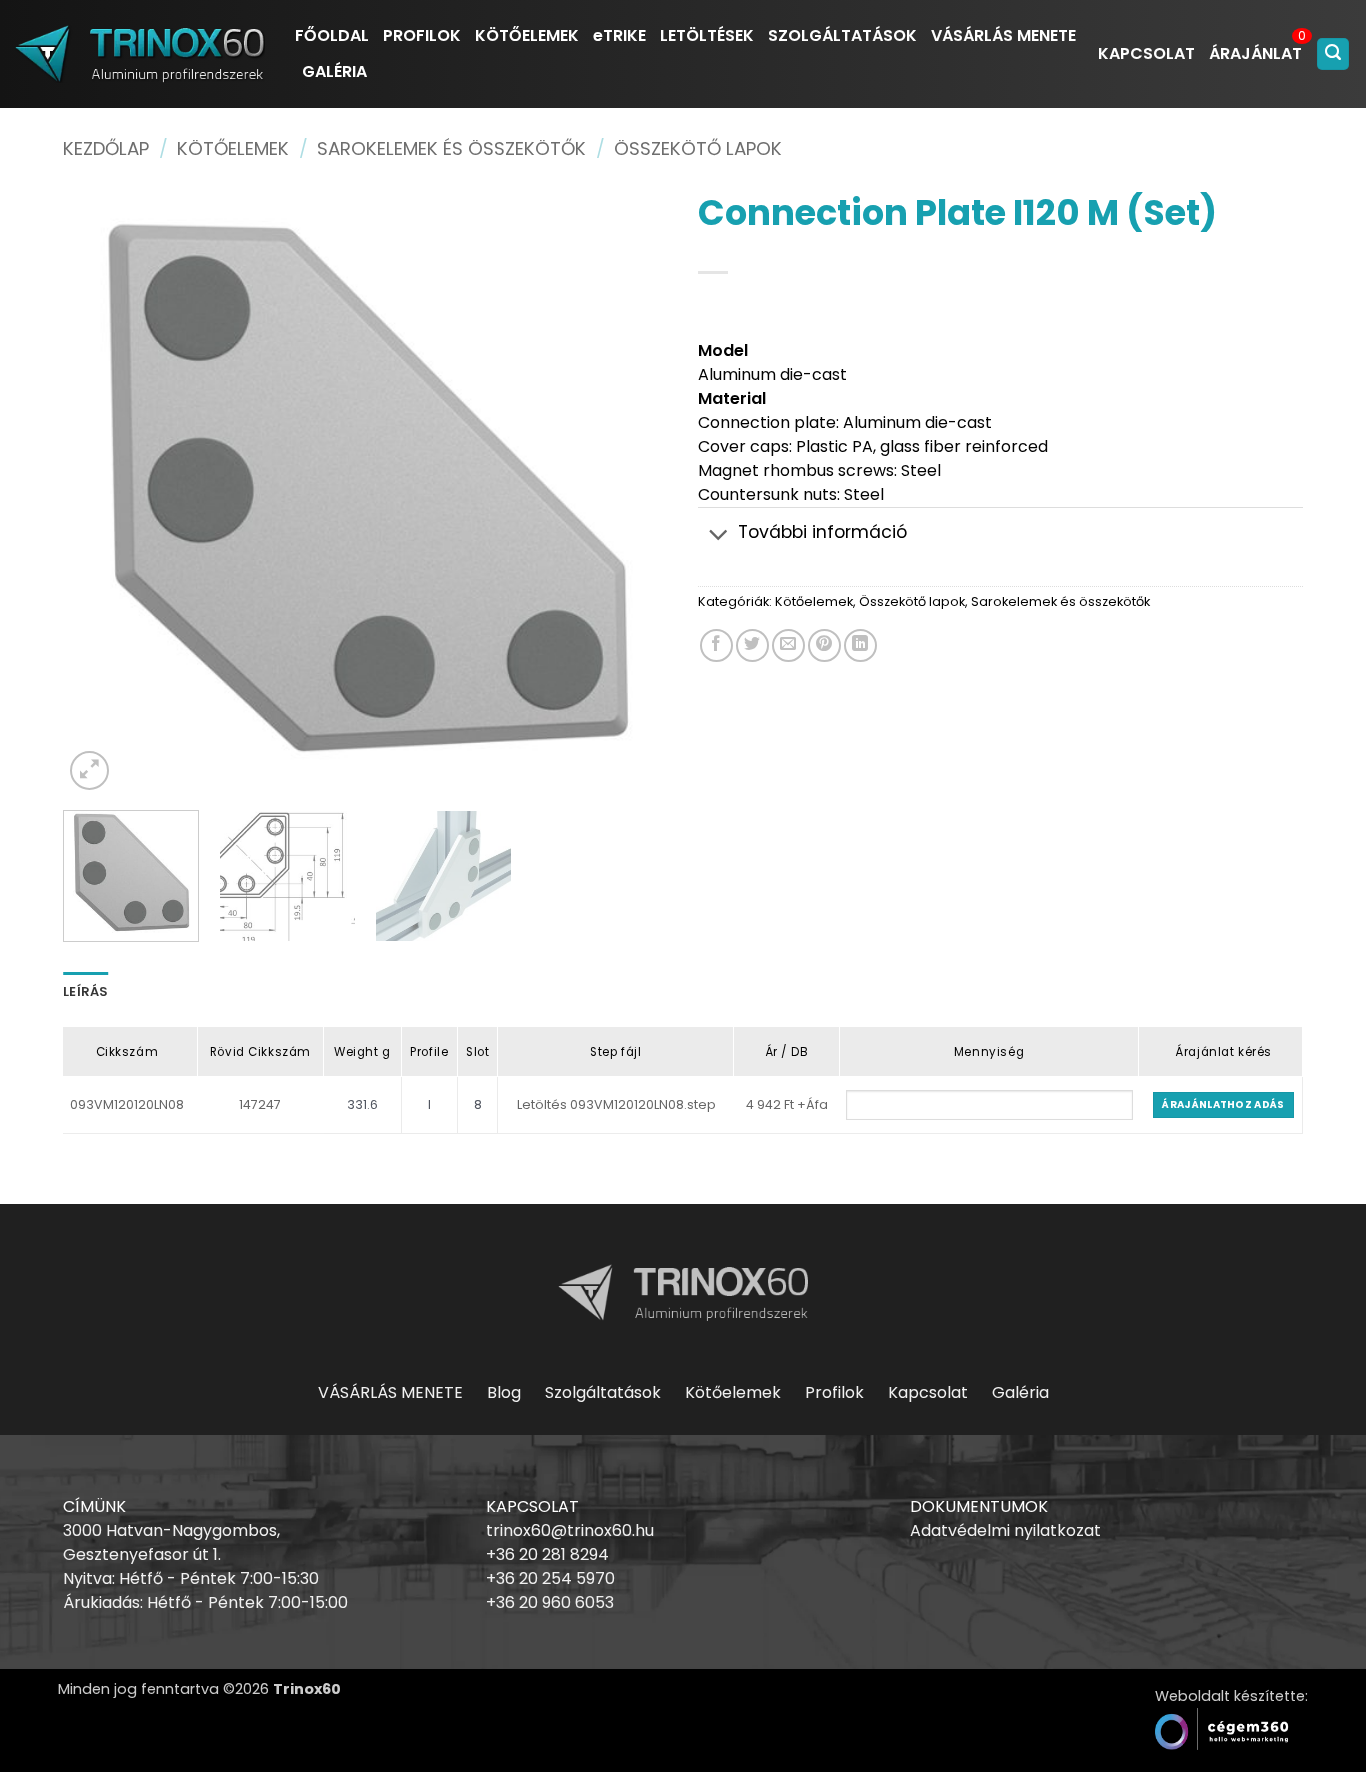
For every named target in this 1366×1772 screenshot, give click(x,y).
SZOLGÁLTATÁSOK (842, 35)
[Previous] (100, 492)
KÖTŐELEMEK (527, 35)
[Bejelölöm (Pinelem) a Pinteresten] (824, 645)
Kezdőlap (106, 148)
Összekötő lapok (698, 148)
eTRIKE (619, 35)
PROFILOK (422, 35)
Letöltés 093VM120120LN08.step (616, 1104)
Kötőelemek (233, 148)
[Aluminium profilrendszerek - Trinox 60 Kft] (140, 53)
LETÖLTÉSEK (707, 35)
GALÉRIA (334, 71)
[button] (1333, 54)
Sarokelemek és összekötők (451, 148)
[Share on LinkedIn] (860, 645)
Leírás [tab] (86, 991)
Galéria (1020, 1392)
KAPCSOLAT (1146, 53)
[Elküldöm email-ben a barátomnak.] (788, 645)
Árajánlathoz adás (1223, 1104)
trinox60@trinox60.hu (570, 1530)
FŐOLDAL (332, 35)
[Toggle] (718, 535)
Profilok (834, 1392)
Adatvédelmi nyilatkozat (1005, 1530)
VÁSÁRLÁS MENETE (1003, 35)
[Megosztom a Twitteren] (752, 645)
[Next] (631, 492)
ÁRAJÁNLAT (1255, 53)
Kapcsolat (928, 1392)
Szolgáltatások (603, 1392)
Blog (504, 1392)
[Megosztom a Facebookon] (716, 645)
